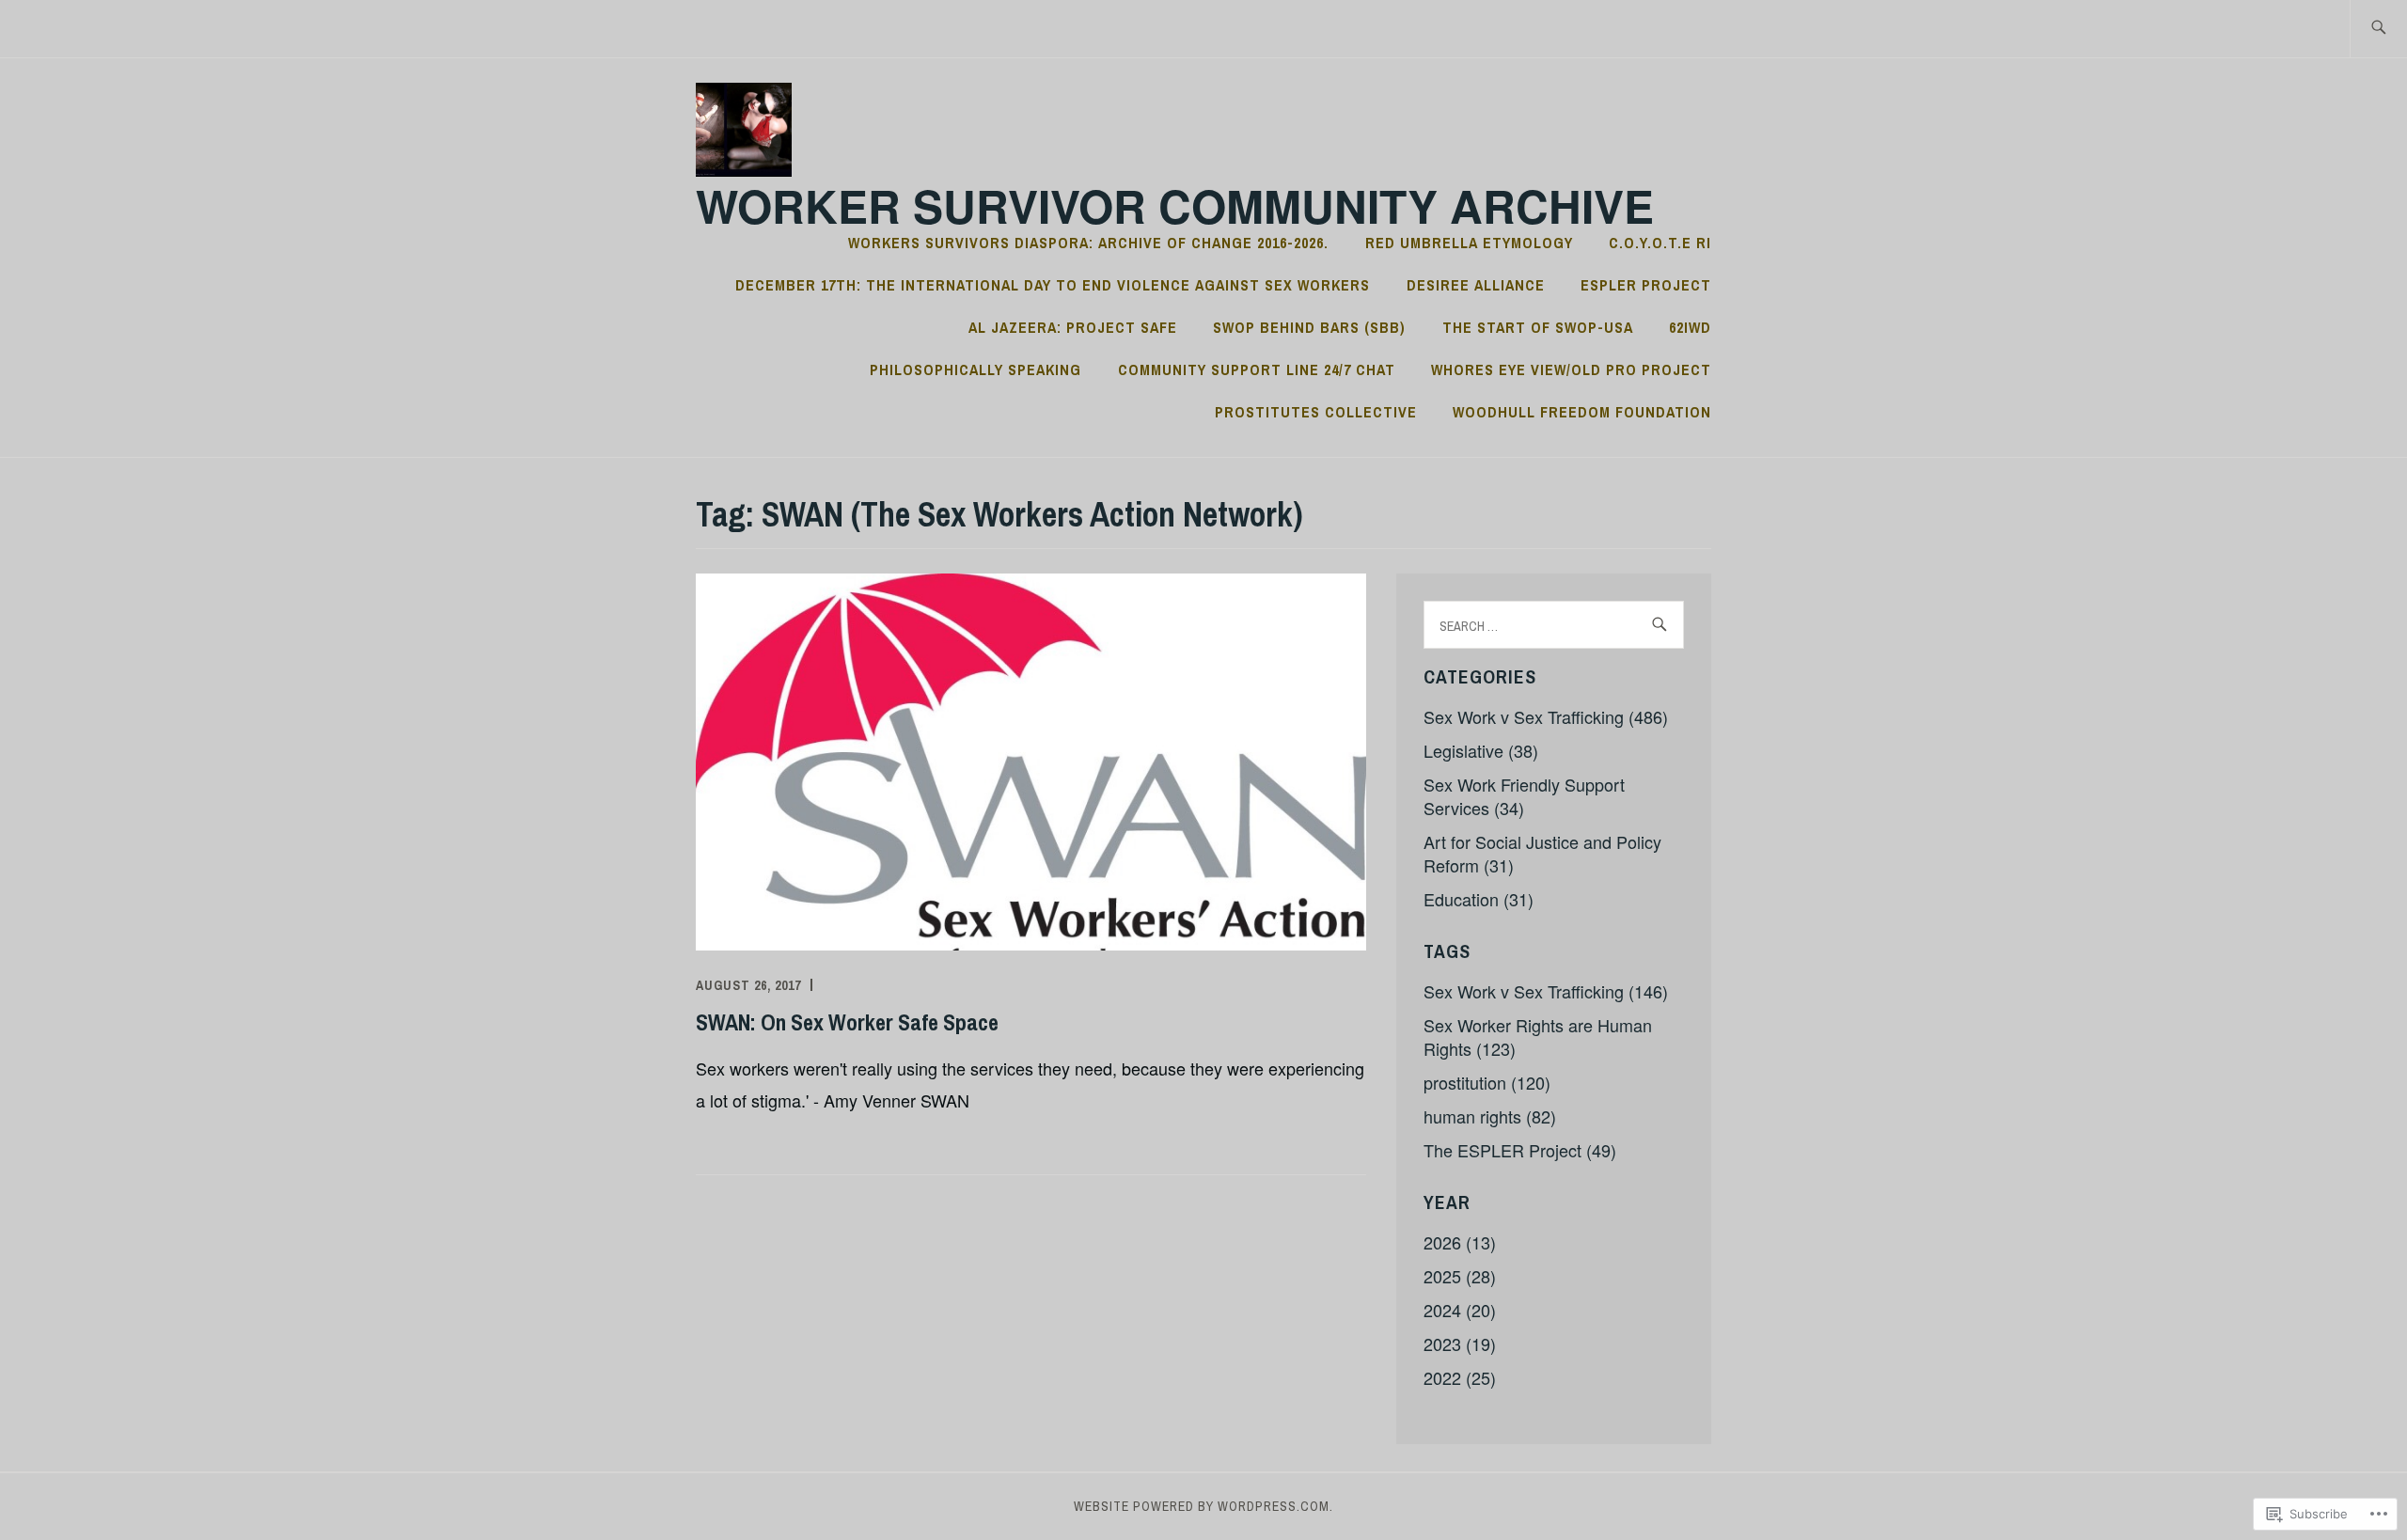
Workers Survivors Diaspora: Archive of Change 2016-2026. (1088, 243)
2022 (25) (1460, 1377)
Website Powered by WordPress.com (1202, 1506)
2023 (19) (1460, 1344)
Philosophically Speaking (975, 369)
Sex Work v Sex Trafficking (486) (1546, 716)
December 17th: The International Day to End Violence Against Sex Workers (1053, 285)
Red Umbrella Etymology (1469, 243)
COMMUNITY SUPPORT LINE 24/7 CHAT (1257, 369)
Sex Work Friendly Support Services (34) (1524, 796)
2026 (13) (1460, 1242)
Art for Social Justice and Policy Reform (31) (1542, 853)
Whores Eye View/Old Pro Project (1571, 369)
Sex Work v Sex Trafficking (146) (1546, 991)
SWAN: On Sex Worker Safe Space (847, 1022)
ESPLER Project (1646, 285)
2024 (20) (1460, 1310)
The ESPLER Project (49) (1520, 1150)
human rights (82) (1490, 1116)
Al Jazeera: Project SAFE (1073, 327)
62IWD (1690, 327)
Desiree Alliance (1476, 285)
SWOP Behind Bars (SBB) (1309, 327)
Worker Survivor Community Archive (1175, 205)
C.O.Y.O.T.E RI (1660, 243)
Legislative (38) (1481, 750)
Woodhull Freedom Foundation (1582, 412)
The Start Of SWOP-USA (1538, 327)
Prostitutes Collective (1316, 412)
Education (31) (1479, 899)
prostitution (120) (1487, 1082)
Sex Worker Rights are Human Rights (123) (1538, 1037)
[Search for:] (2378, 29)
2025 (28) (1460, 1276)
